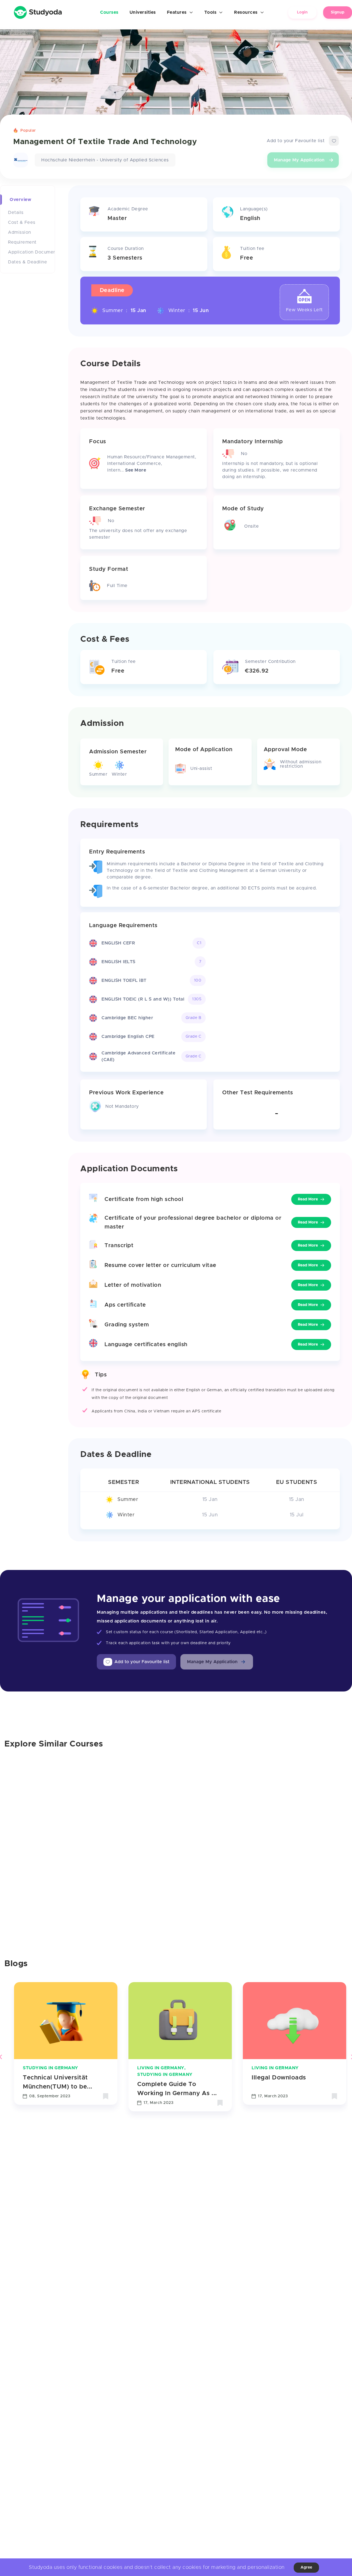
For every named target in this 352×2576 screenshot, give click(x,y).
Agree (306, 2567)
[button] (217, 1662)
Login (302, 12)
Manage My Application (299, 160)
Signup (338, 12)
